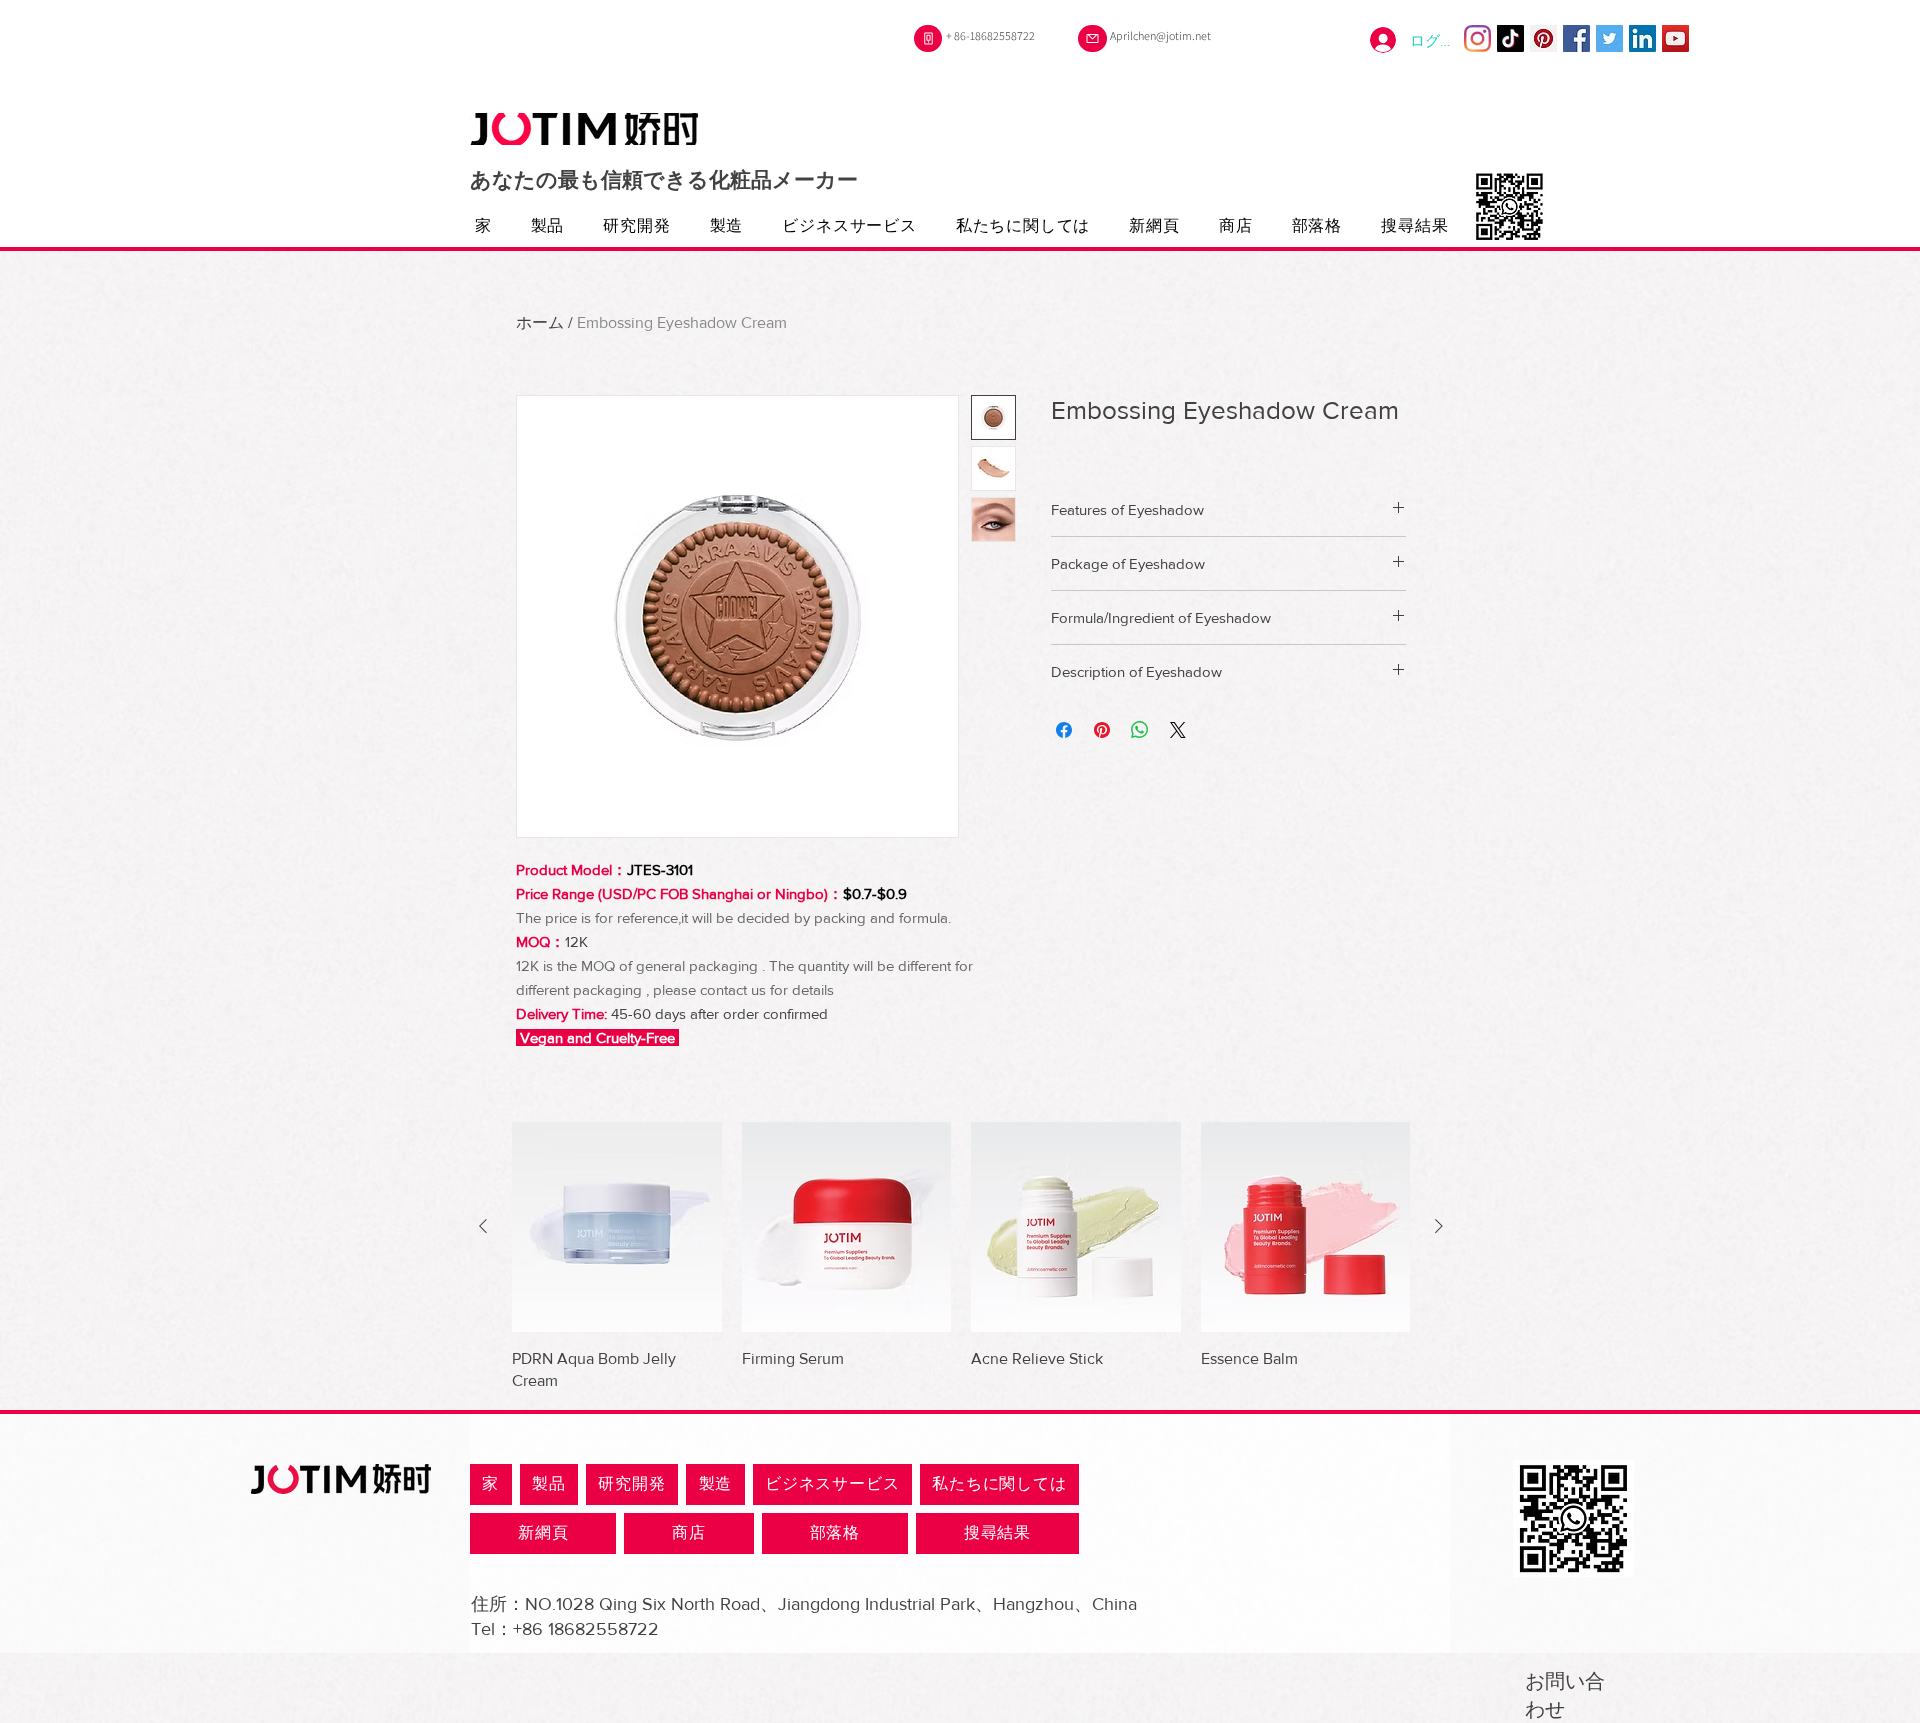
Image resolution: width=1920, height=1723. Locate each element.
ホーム (540, 322)
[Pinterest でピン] (1102, 730)
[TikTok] (1510, 38)
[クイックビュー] (617, 1227)
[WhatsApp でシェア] (1140, 730)
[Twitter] (1609, 38)
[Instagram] (1477, 38)
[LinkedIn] (1642, 38)
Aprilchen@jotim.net (1160, 35)
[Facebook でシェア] (1064, 730)
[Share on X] (1178, 730)
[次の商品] (1439, 1226)
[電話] (928, 38)
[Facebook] (1576, 38)
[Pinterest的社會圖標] (1543, 38)
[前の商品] (483, 1226)
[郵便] (1092, 38)
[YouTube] (1675, 38)
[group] (961, 1257)
